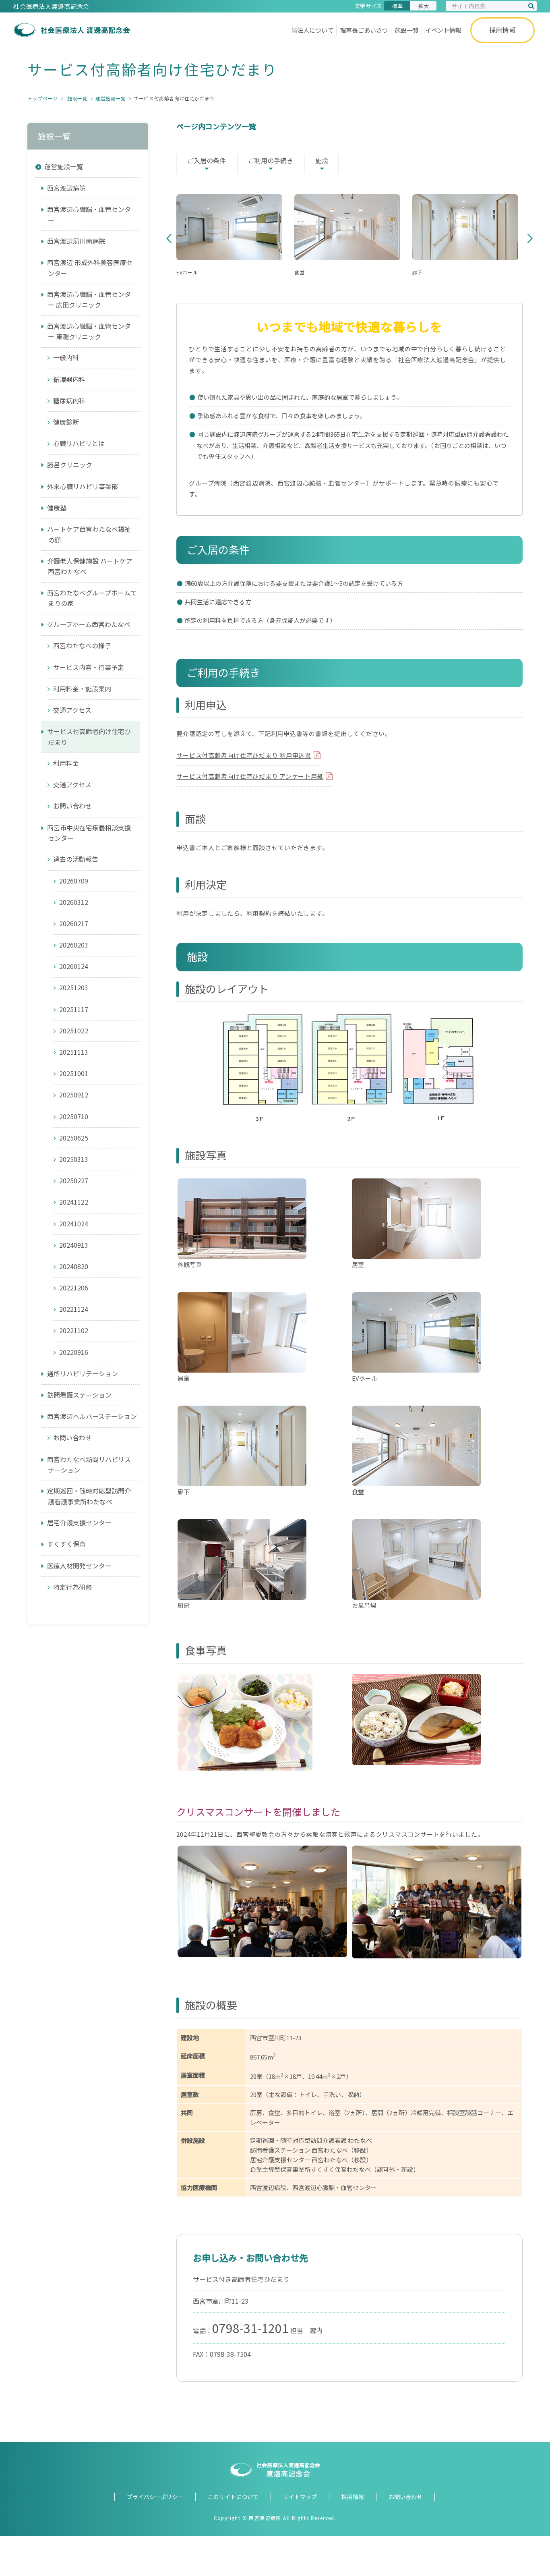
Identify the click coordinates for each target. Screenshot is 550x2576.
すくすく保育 (66, 1544)
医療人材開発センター (79, 1566)
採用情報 (503, 30)
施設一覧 (407, 30)
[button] (169, 239)
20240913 (74, 1245)
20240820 (74, 1266)
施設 (322, 160)
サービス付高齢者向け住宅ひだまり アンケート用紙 (250, 776)
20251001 (74, 1073)
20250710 (74, 1116)
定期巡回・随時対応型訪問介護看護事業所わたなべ (89, 1496)
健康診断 (66, 422)
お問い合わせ (72, 806)
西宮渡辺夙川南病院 (76, 241)
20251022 (74, 1031)
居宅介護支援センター (79, 1522)
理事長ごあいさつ (364, 30)
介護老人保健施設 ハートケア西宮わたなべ (90, 566)
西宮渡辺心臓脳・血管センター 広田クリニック (89, 300)
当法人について (312, 30)
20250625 (74, 1138)
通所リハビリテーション (83, 1373)
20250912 (74, 1095)
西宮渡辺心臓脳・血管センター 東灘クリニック (89, 331)
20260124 (74, 966)
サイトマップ (300, 2497)
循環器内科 (69, 379)
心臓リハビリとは (79, 443)
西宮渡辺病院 (66, 188)
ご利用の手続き (271, 160)
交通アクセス (72, 710)
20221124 (74, 1309)
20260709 (74, 881)
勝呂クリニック (70, 465)
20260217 (74, 923)
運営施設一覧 (111, 98)
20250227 (74, 1180)
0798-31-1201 (250, 2328)
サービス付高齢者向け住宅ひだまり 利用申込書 (244, 755)
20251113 (74, 1052)
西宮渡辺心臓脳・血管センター (89, 215)
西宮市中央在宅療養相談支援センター (89, 833)
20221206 (74, 1288)
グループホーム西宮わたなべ (89, 624)
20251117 (74, 1009)
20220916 (74, 1352)
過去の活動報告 (76, 859)
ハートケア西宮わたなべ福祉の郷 (89, 534)
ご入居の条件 (207, 160)
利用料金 (66, 763)
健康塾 (60, 508)
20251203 (74, 987)
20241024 (74, 1224)
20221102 (74, 1330)
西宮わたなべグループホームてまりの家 (92, 598)
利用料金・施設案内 (82, 689)
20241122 (74, 1202)
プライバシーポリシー (155, 2497)
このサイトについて (233, 2497)
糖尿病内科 (69, 400)
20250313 (74, 1159)
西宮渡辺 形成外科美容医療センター (90, 268)
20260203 (74, 945)
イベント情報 (443, 30)
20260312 (74, 902)
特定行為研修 (72, 1587)
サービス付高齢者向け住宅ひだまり (89, 737)
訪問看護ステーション (79, 1395)
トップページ (42, 98)
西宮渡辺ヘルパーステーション (92, 1416)
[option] (234, 239)
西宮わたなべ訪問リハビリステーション (89, 1465)
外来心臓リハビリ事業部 (83, 486)
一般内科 (66, 357)
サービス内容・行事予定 (89, 667)
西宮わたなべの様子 (82, 645)
